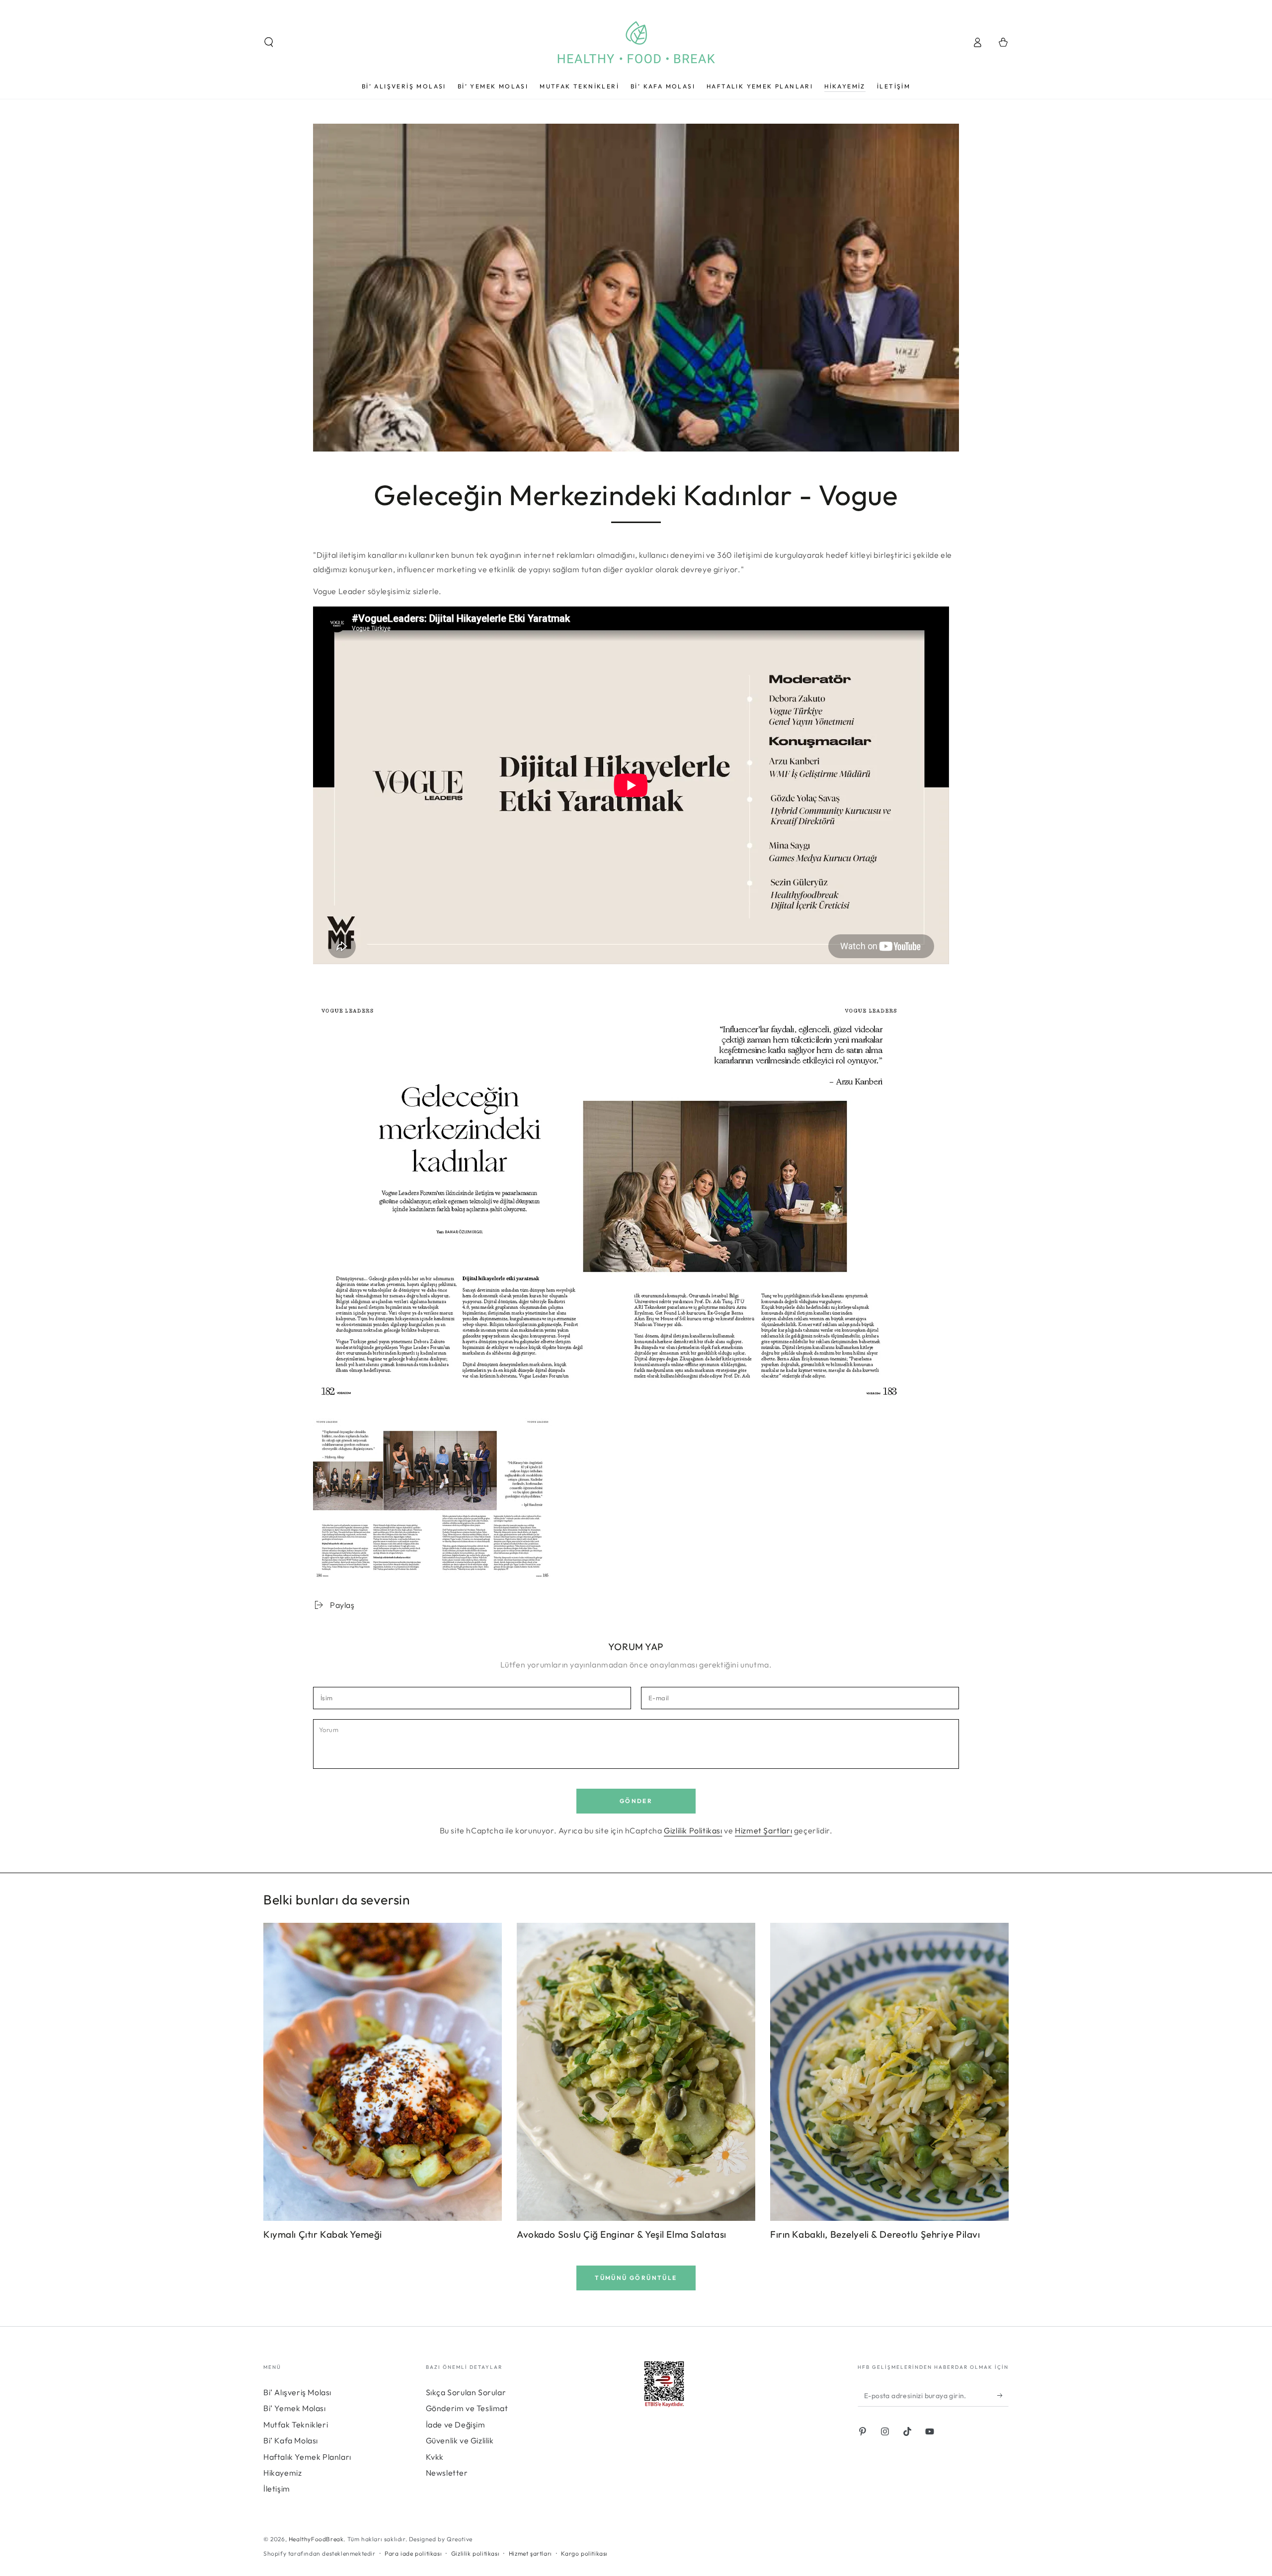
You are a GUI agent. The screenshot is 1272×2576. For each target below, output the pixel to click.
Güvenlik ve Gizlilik (460, 2440)
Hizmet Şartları (763, 1830)
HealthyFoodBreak (316, 2539)
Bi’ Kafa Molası (291, 2440)
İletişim (277, 2489)
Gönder (636, 1801)
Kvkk (435, 2457)
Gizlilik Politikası (693, 1830)
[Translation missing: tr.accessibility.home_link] (636, 42)
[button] (269, 42)
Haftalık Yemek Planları (307, 2457)
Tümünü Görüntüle (636, 2278)
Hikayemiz (282, 2473)
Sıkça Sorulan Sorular (466, 2392)
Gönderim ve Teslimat (467, 2408)
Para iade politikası (413, 2553)
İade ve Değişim (456, 2424)
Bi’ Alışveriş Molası (297, 2392)
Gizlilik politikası (475, 2553)
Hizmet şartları (530, 2553)
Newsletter (447, 2473)
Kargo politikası (584, 2553)
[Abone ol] (1003, 2395)
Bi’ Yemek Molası (295, 2408)
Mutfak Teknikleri (296, 2424)
